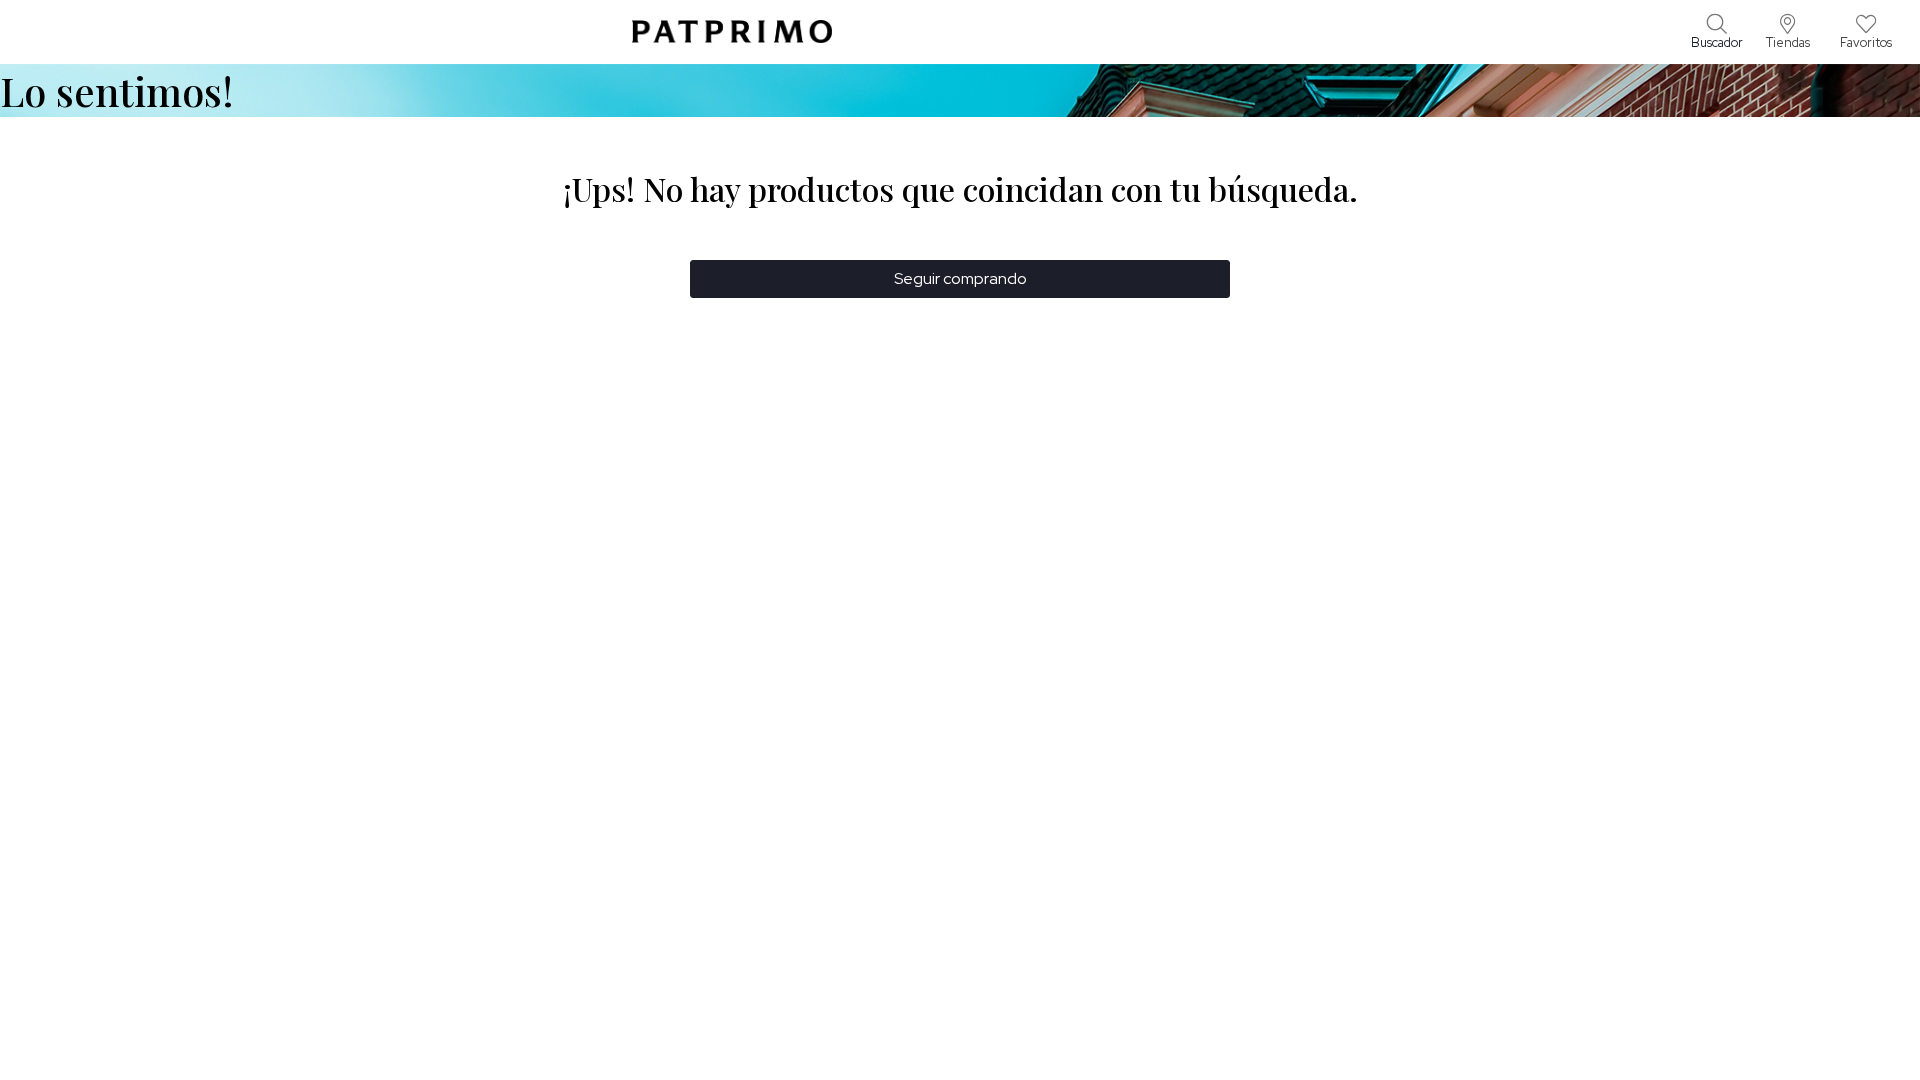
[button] (1788, 32)
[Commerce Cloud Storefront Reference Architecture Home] (732, 31)
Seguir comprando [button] (960, 278)
